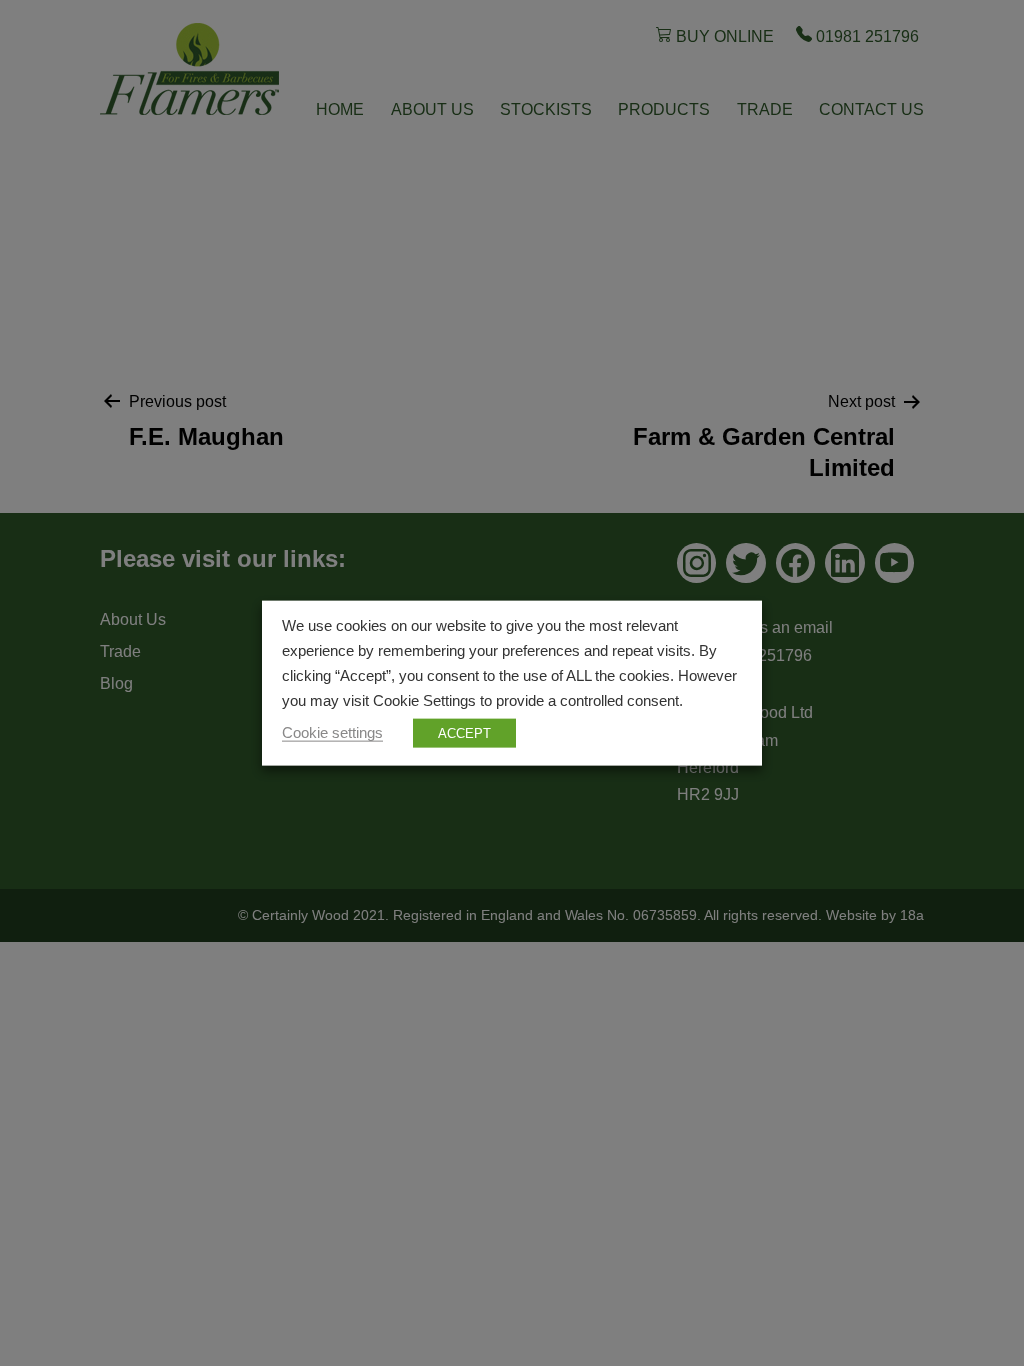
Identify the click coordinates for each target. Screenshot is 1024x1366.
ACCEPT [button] (464, 732)
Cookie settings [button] (332, 732)
